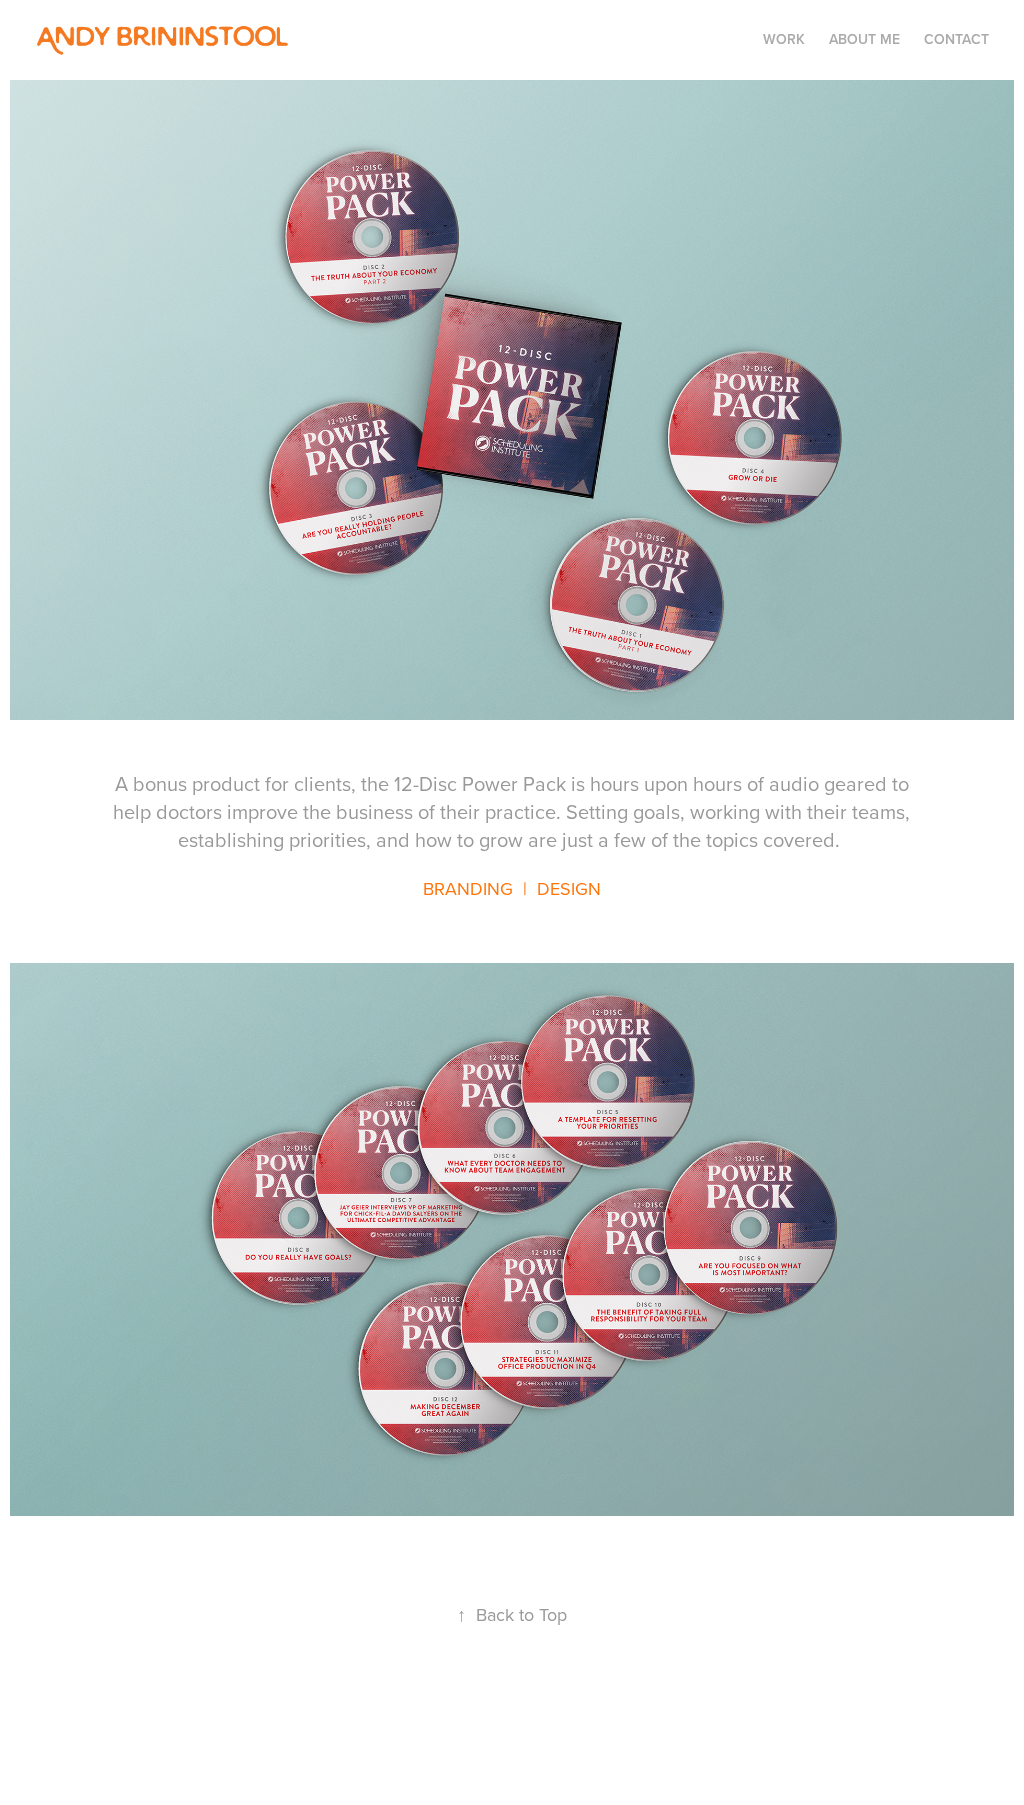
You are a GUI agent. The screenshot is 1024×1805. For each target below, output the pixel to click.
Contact (956, 39)
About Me (864, 39)
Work (784, 39)
